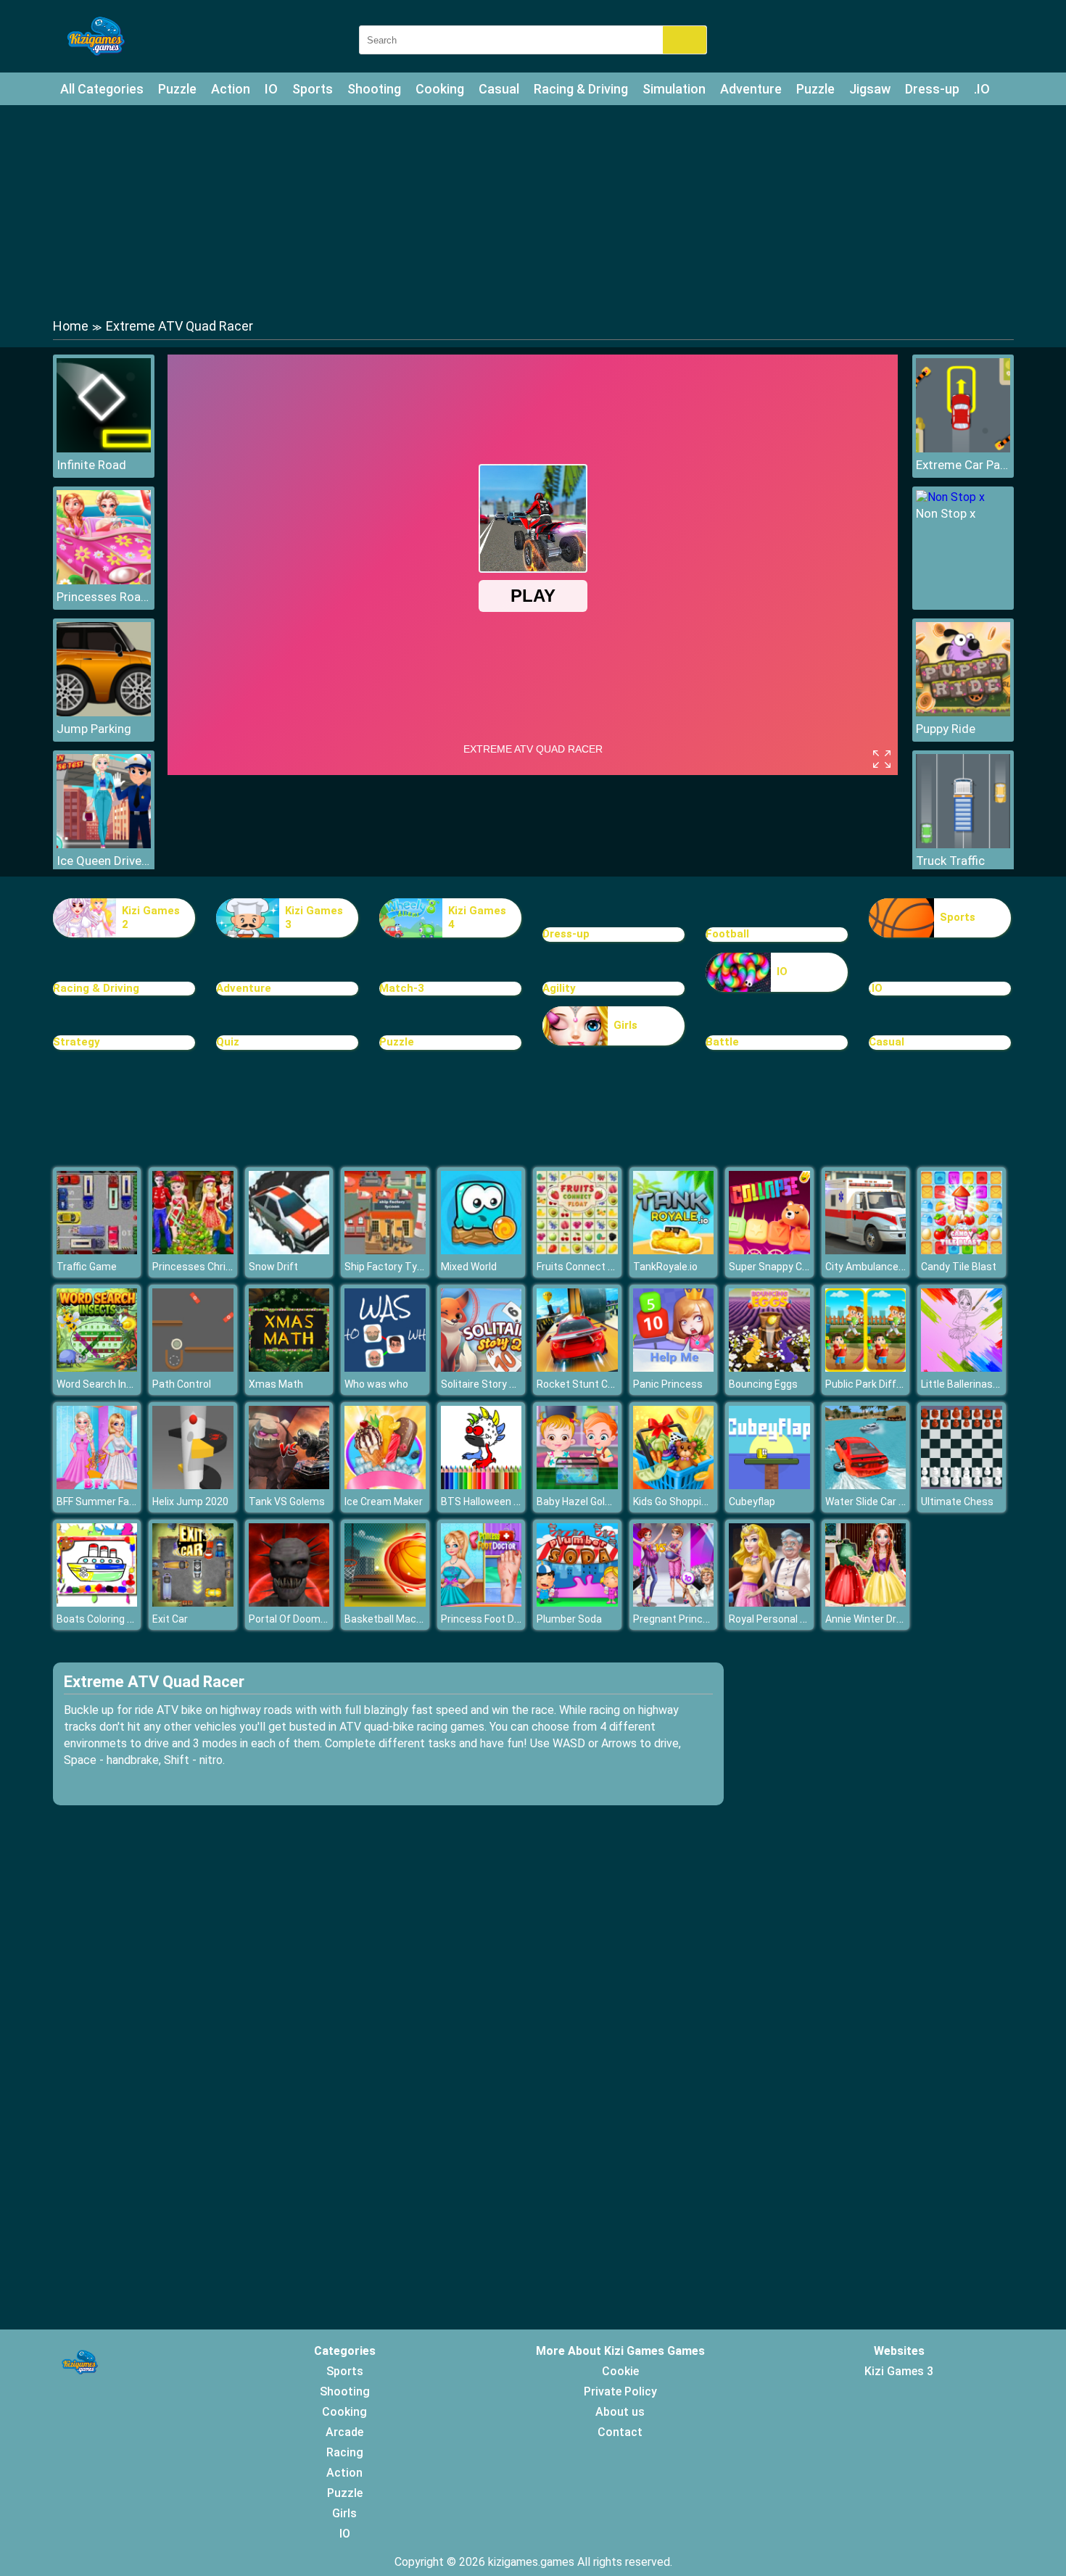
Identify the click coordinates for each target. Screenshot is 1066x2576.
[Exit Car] (193, 1603)
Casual (499, 89)
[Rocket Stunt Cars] (577, 1368)
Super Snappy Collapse (782, 1267)
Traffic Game (87, 1267)
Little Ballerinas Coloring (977, 1384)
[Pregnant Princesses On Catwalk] (674, 1603)
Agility (559, 988)
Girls (625, 1025)
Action (231, 89)
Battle (722, 1042)
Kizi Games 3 (314, 918)
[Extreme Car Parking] (963, 448)
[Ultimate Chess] (962, 1485)
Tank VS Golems (287, 1502)
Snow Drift (273, 1267)
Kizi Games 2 (151, 918)
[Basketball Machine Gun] (385, 1603)
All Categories (102, 89)
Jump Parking (94, 729)
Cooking (440, 89)
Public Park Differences (880, 1384)
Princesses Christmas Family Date (233, 1267)
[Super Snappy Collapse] (769, 1250)
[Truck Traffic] (963, 844)
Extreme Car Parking (963, 465)
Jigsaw (870, 89)
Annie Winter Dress (869, 1619)
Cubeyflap (752, 1502)
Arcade (344, 2432)
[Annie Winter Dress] (866, 1603)
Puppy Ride (946, 729)
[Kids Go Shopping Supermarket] (674, 1485)
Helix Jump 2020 (190, 1502)
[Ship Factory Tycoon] (385, 1250)
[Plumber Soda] (577, 1603)
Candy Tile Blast (959, 1267)
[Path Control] (193, 1368)
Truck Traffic (950, 861)
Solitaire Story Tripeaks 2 (499, 1384)
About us (620, 2412)
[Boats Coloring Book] (97, 1603)
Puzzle (177, 89)
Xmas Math (276, 1384)
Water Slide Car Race (874, 1502)
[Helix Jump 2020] (193, 1485)
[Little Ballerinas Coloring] (962, 1368)
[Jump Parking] (104, 712)
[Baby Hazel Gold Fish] (577, 1485)
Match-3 (402, 988)
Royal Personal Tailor (777, 1619)
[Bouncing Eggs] (769, 1368)
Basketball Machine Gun (400, 1619)
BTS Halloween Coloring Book (509, 1502)
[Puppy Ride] (963, 712)
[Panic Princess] (674, 1368)
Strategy (77, 1042)
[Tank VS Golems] (289, 1485)
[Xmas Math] (289, 1368)
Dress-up (932, 89)
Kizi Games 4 (477, 918)
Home (71, 326)
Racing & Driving (581, 89)
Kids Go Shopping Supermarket (705, 1502)
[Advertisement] (533, 210)
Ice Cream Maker (384, 1502)
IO (271, 89)
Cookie (620, 2371)
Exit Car (170, 1619)
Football (727, 934)
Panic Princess (668, 1384)
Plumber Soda (569, 1619)
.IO (982, 89)
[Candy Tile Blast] (962, 1250)
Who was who (376, 1384)
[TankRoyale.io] (674, 1250)
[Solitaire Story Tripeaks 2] (482, 1368)
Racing (345, 2452)
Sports (313, 89)
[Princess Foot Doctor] (482, 1603)
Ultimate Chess (957, 1502)
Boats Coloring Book (103, 1619)
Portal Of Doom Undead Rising (319, 1619)
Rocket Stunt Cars (580, 1384)
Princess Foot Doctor (490, 1619)
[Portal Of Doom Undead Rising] (289, 1603)
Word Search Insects (105, 1384)
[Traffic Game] (97, 1250)
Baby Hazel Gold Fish (584, 1502)
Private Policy (620, 2391)
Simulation (674, 89)
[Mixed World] (482, 1250)
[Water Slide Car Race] (866, 1485)
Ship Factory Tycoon (392, 1267)
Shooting (374, 89)
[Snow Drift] (289, 1250)
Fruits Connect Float (584, 1267)
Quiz (228, 1042)
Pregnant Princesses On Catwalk (710, 1619)
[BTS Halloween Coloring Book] (482, 1485)
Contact (620, 2432)
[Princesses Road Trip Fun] (104, 580)
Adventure (751, 89)
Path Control (182, 1384)
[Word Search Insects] (97, 1368)
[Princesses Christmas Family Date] (193, 1250)
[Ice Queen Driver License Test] (104, 844)
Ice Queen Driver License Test (104, 861)
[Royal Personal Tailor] (769, 1603)
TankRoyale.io (665, 1267)
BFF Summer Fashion (106, 1502)
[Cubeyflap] (769, 1485)
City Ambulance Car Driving (888, 1267)
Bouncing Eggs (763, 1384)
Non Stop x (946, 513)
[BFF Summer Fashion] (97, 1485)
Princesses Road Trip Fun (104, 597)
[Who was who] (385, 1368)
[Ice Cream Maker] (385, 1485)
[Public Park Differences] (866, 1368)
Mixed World (469, 1267)
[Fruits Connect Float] (577, 1250)
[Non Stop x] (950, 497)
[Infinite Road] (104, 448)
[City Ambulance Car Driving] (866, 1250)
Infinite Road (91, 465)
